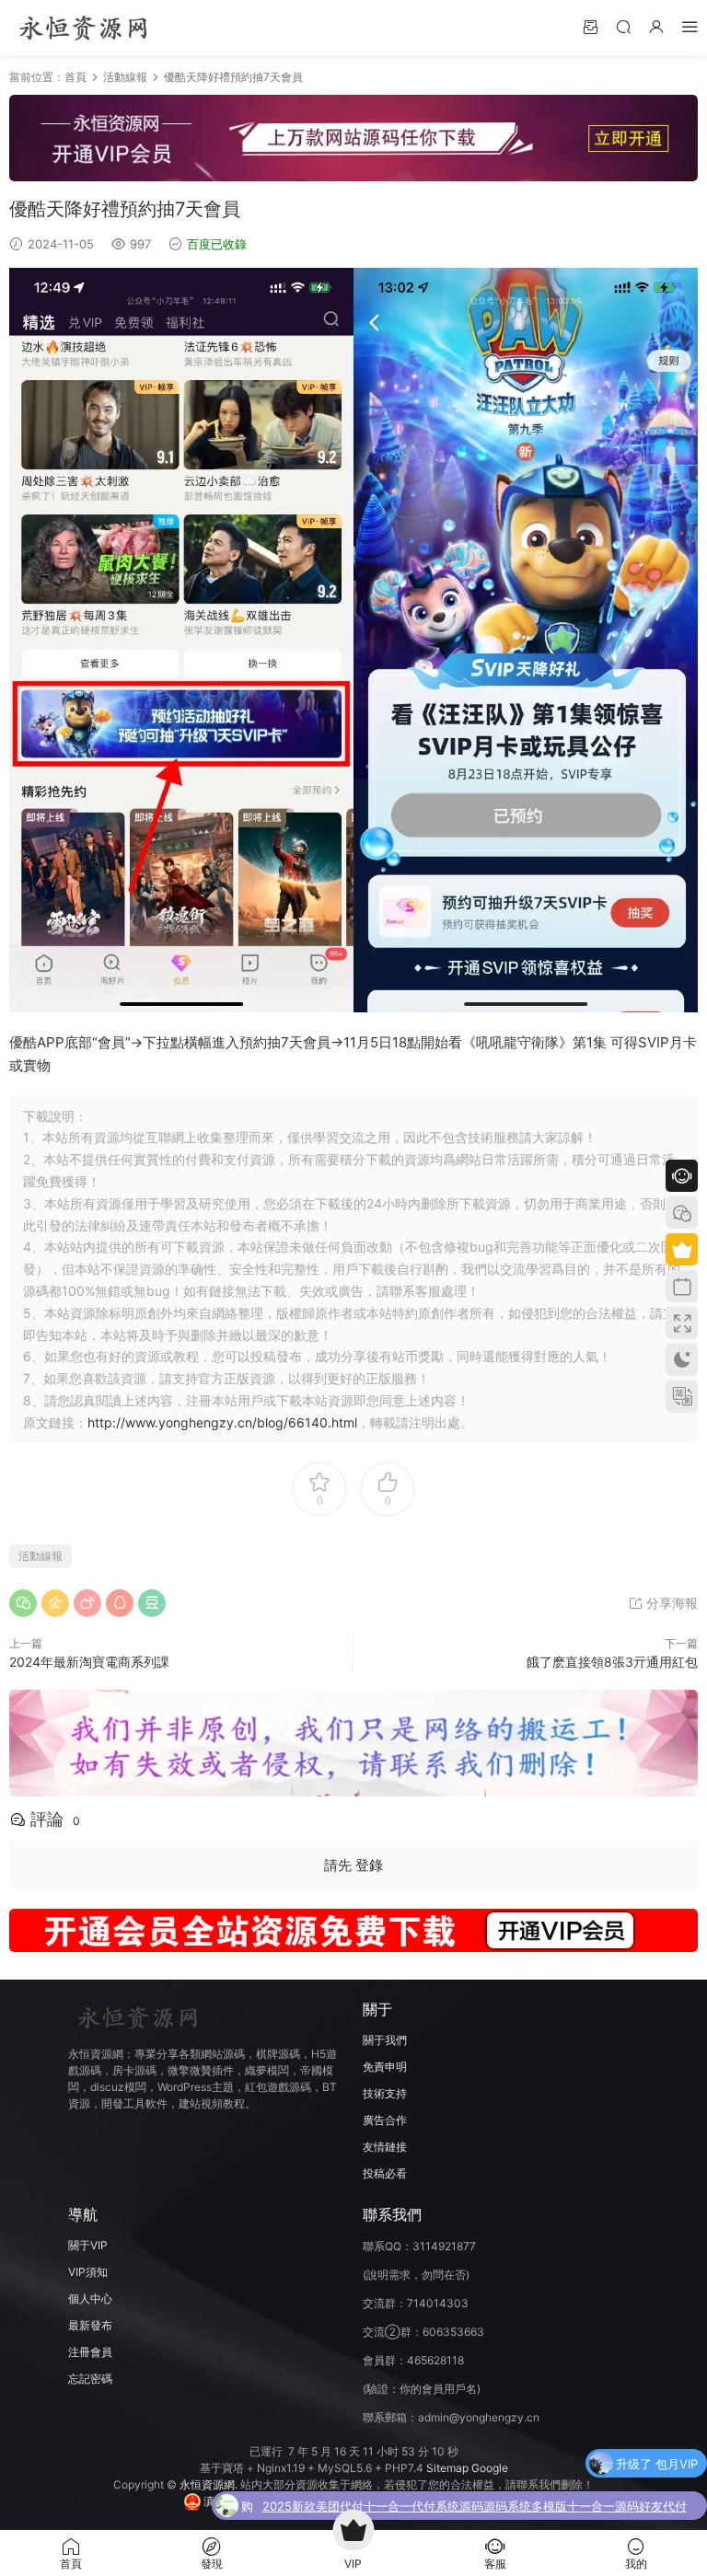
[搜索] (623, 26)
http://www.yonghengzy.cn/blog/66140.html (222, 1422)
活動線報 (125, 77)
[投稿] (590, 26)
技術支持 (385, 2093)
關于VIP (88, 2245)
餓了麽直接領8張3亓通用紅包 (612, 1662)
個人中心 (90, 2299)
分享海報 (670, 1603)
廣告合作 (385, 2120)
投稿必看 (385, 2173)
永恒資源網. (210, 2484)
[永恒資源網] (83, 28)
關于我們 (385, 2040)
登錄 (369, 1865)
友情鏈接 (385, 2147)
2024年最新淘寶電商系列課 (89, 1662)
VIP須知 (88, 2272)
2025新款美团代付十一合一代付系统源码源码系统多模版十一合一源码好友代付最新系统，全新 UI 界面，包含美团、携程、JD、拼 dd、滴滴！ (475, 2508)
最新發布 (90, 2325)
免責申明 (385, 2067)
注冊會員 (90, 2352)
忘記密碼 (90, 2379)
